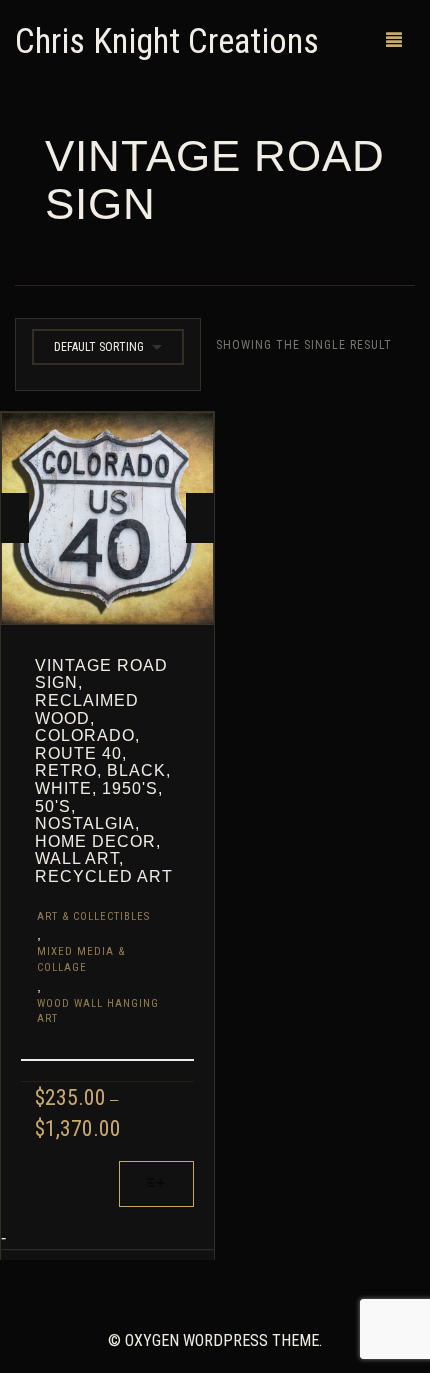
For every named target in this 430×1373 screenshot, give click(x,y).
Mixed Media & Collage (81, 959)
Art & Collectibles (93, 916)
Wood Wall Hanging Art (98, 1011)
